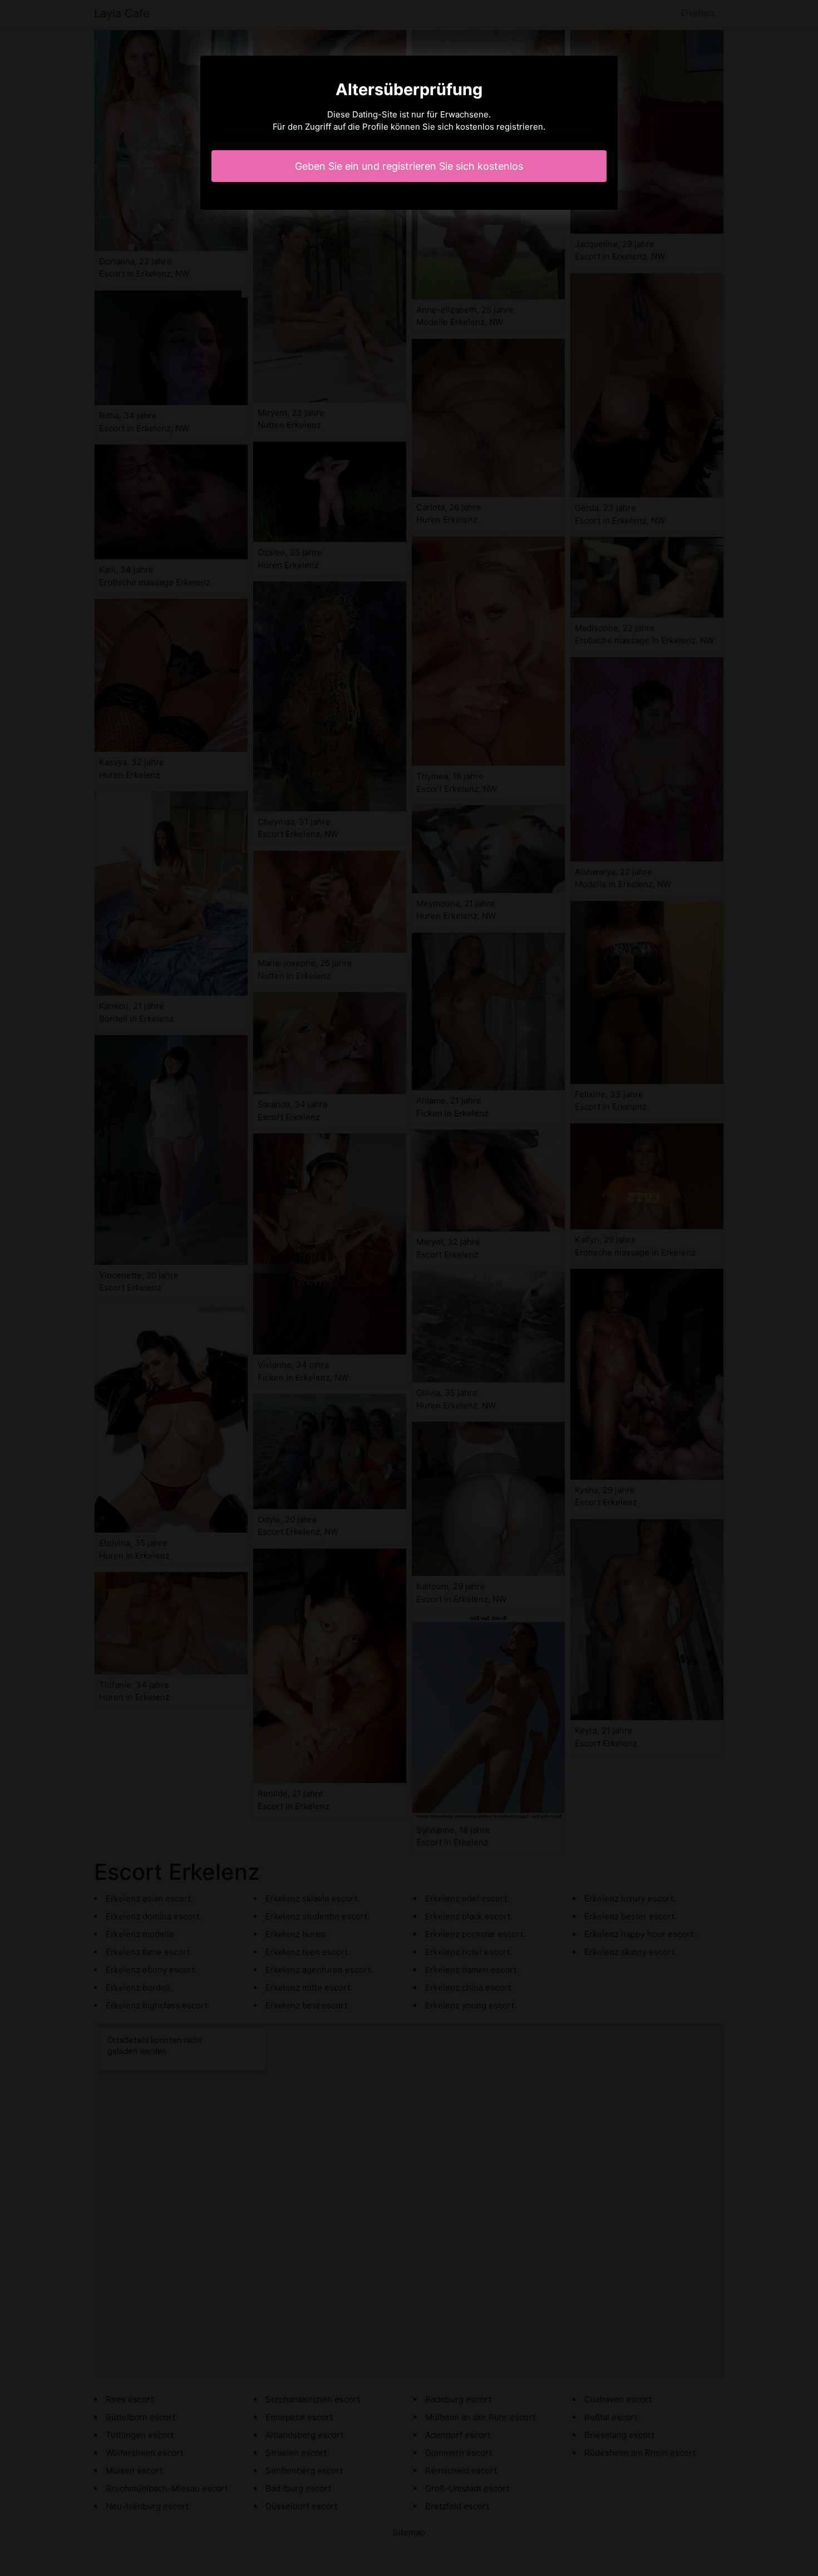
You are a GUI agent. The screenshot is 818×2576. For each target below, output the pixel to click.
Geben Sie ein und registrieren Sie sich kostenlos (409, 166)
